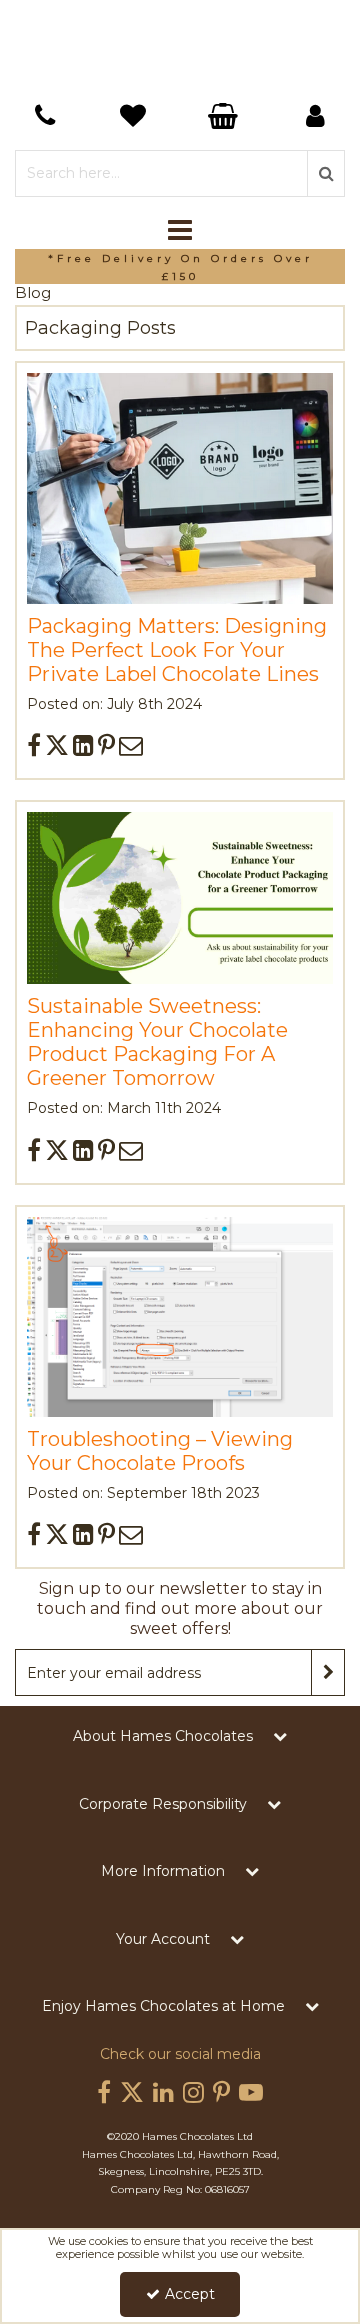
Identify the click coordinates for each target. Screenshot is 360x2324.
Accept (190, 2294)
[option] (180, 266)
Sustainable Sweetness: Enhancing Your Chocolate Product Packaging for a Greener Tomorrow (157, 1042)
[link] (34, 745)
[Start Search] (326, 173)
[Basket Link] (135, 118)
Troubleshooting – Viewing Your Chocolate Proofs (160, 1451)
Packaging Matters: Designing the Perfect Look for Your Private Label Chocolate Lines (177, 650)
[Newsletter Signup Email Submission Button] (328, 1672)
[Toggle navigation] (180, 231)
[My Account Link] (315, 116)
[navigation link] (45, 116)
